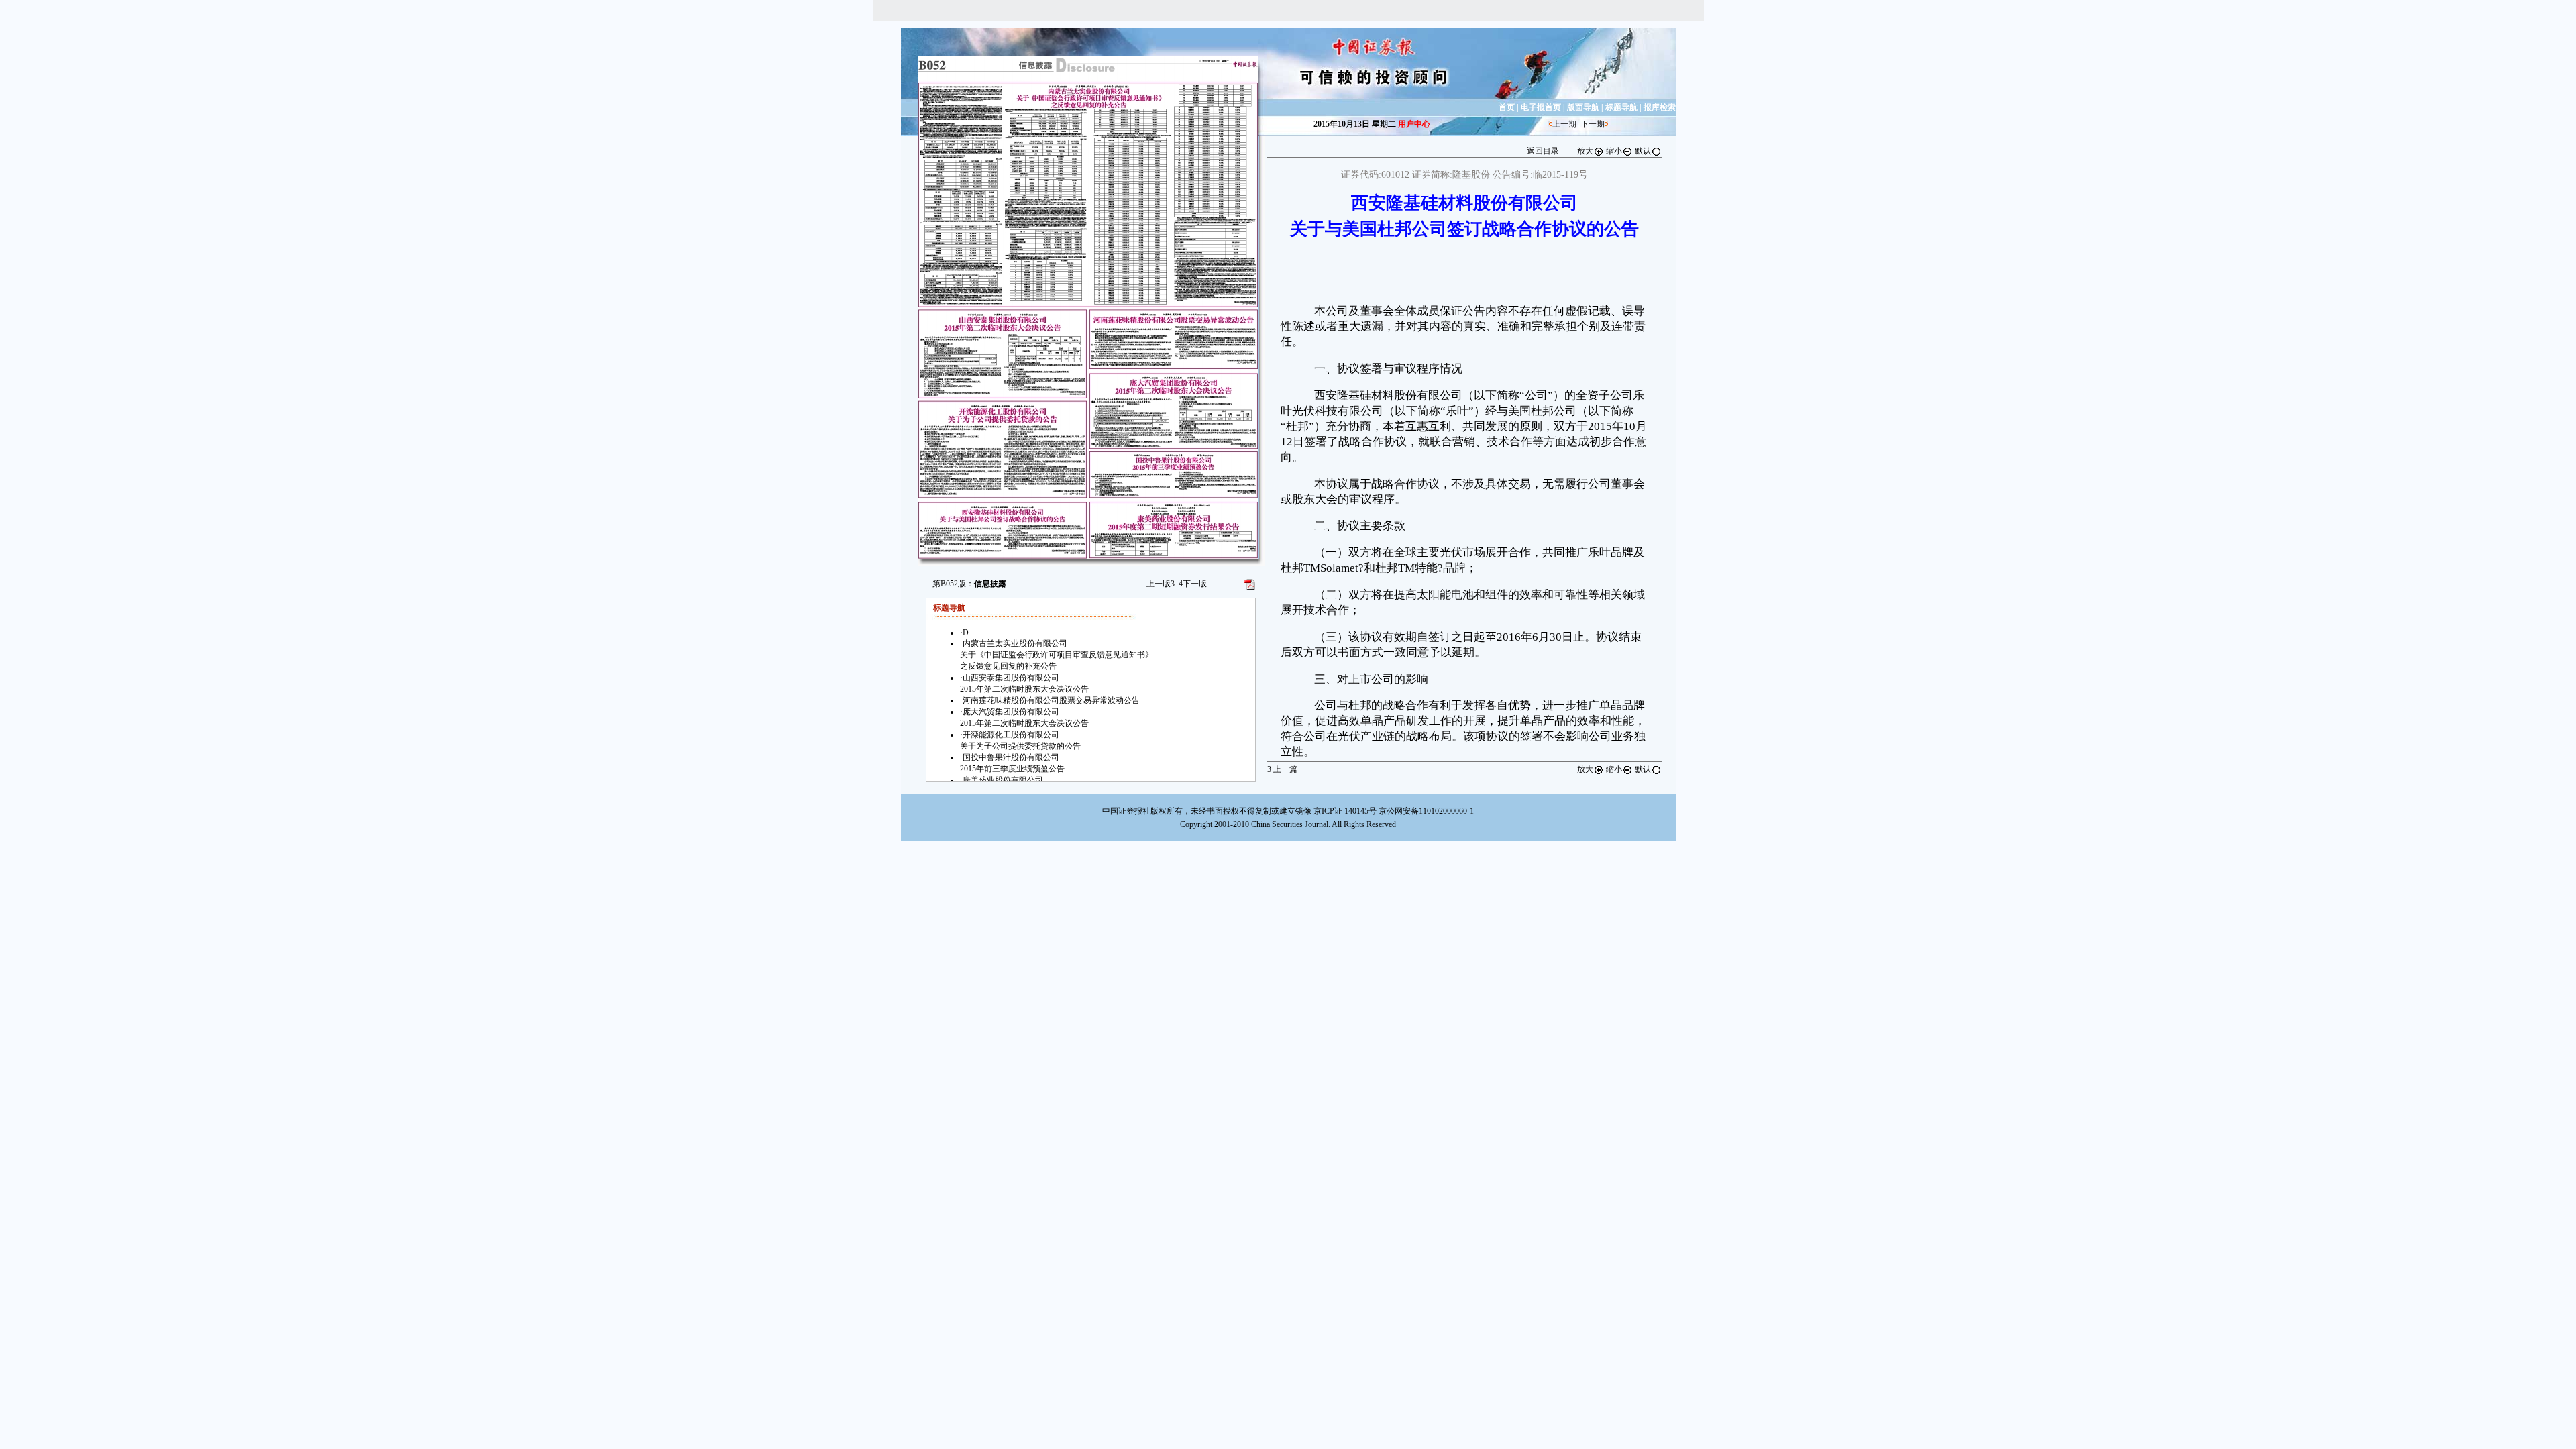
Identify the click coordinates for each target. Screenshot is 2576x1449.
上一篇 (1282, 769)
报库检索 (1660, 107)
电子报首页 (1541, 107)
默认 (1643, 151)
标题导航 (1621, 107)
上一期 (1564, 124)
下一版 (1193, 584)
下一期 (1593, 124)
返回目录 (1543, 151)
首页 (1507, 107)
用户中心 (1414, 124)
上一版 (1161, 584)
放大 (1585, 151)
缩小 (1614, 151)
